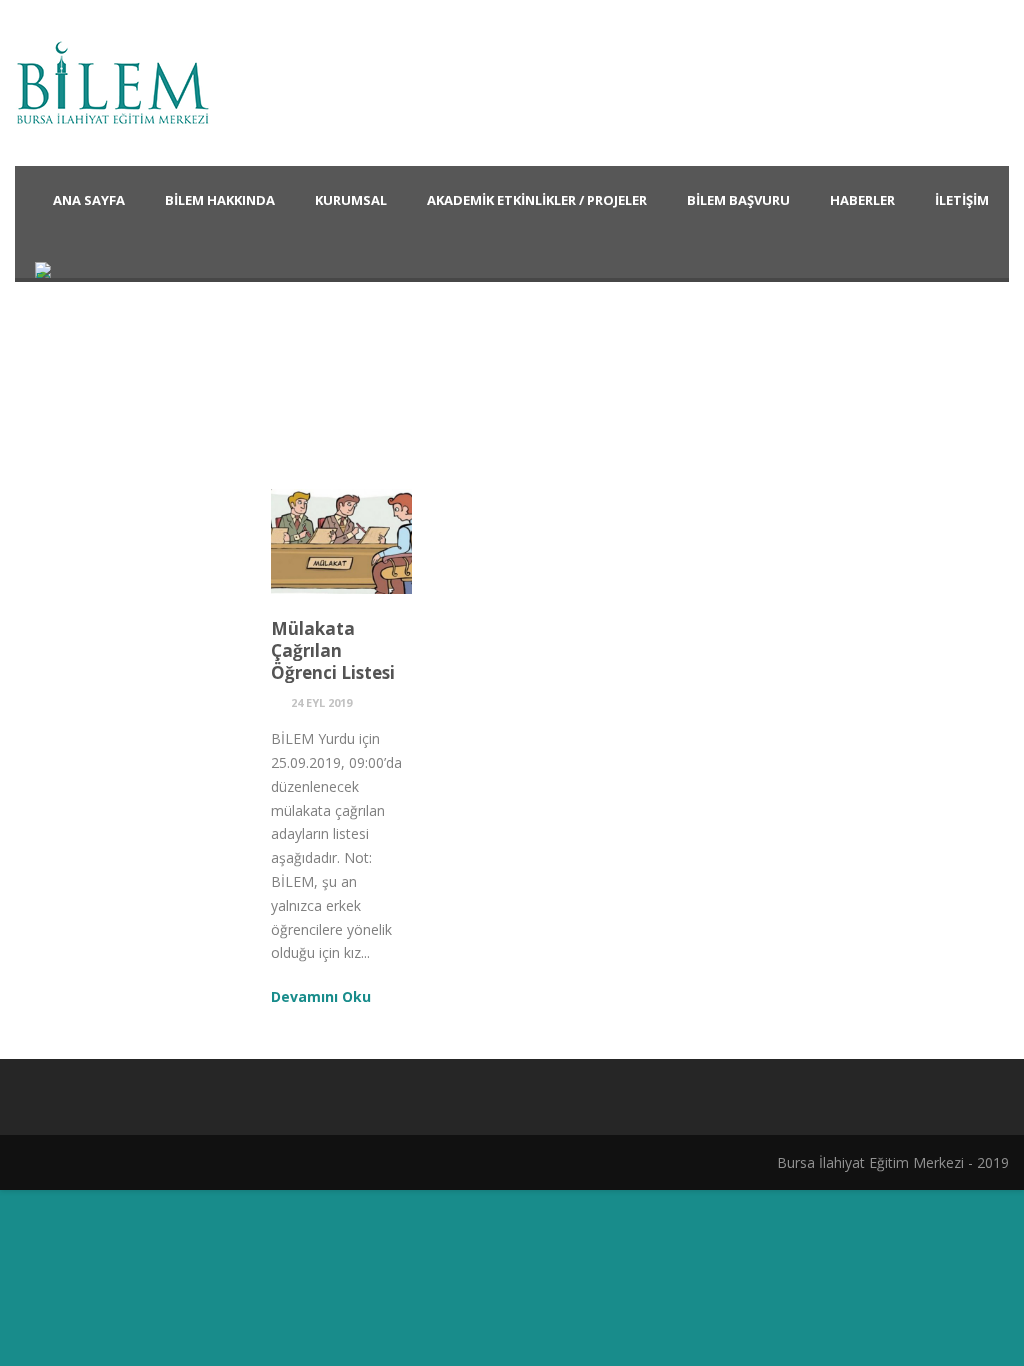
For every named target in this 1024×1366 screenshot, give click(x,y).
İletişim (962, 200)
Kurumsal (351, 200)
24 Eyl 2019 (321, 702)
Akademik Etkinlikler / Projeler (537, 200)
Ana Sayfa (89, 200)
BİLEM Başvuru (738, 200)
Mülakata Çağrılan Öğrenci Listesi (333, 650)
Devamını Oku (321, 996)
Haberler (862, 200)
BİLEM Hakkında (220, 200)
